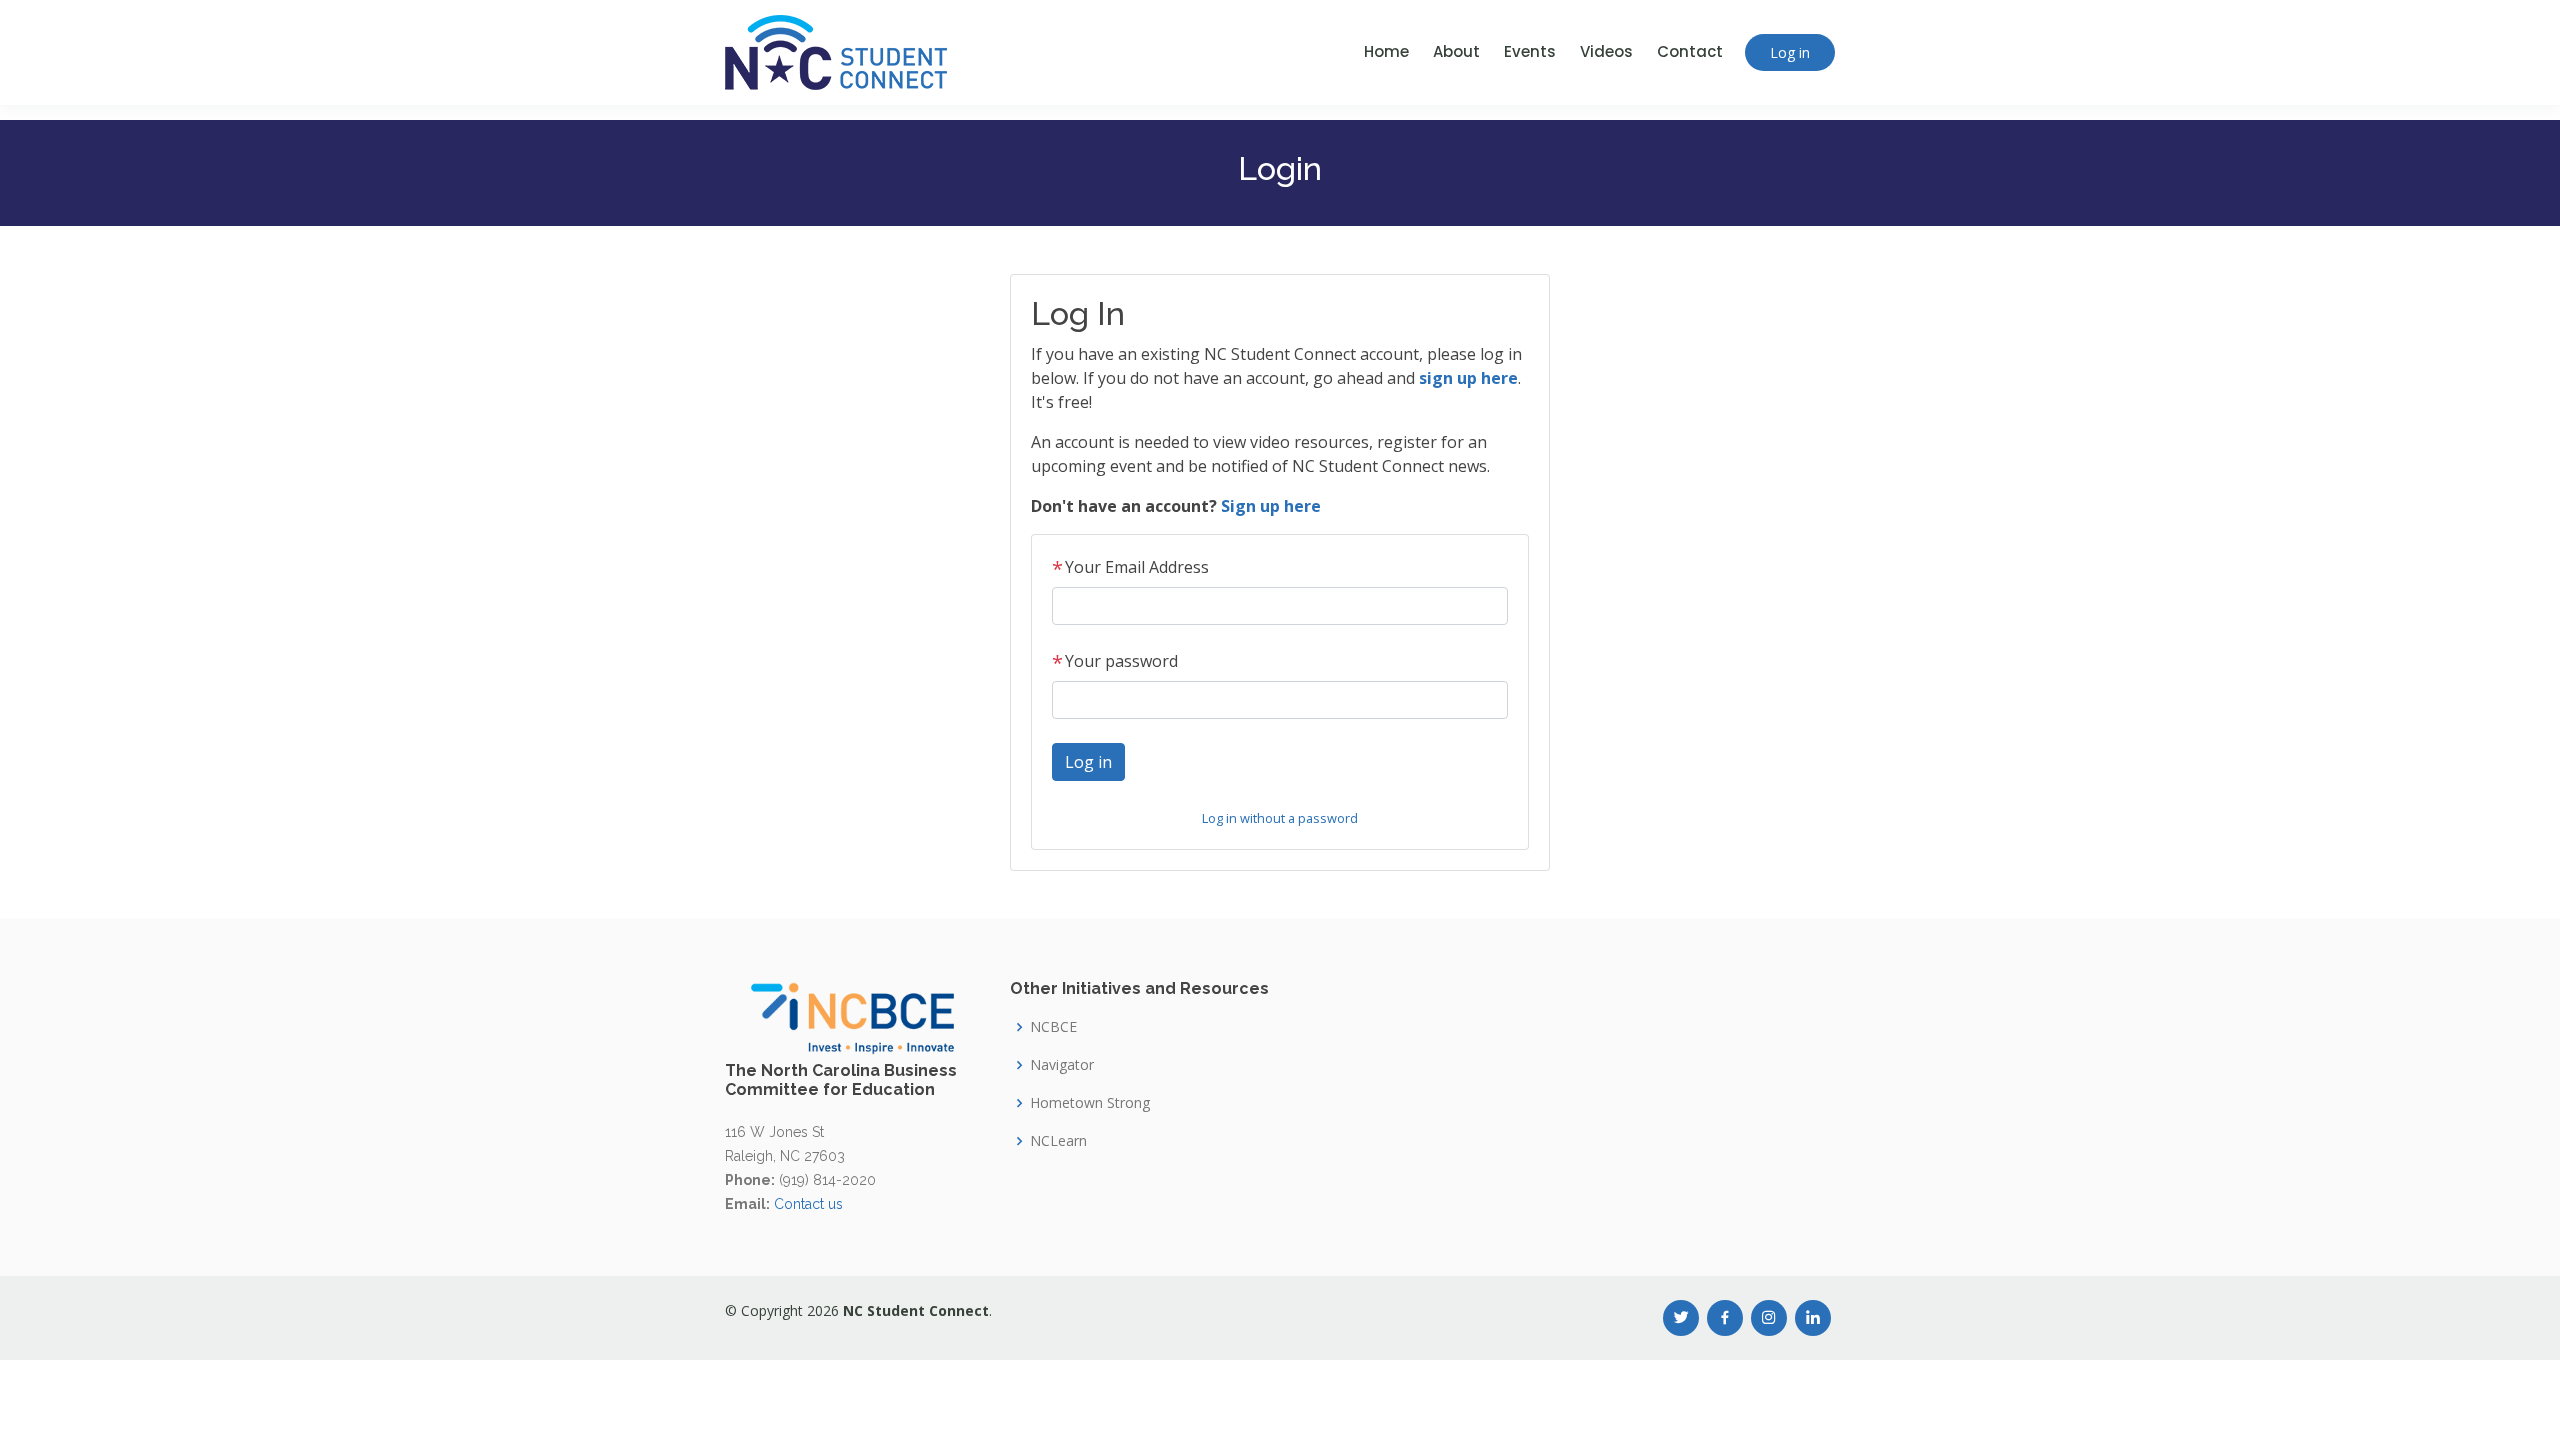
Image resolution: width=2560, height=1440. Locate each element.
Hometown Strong (1090, 1103)
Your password (1115, 661)
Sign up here (1271, 506)
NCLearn (1058, 1141)
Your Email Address (1130, 567)
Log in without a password (1280, 818)
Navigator (1062, 1065)
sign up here (1468, 378)
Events (1530, 51)
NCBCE (1053, 1027)
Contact (1690, 51)
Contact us (808, 1204)
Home (1386, 51)
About (1456, 51)
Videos (1606, 51)
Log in (1790, 52)
